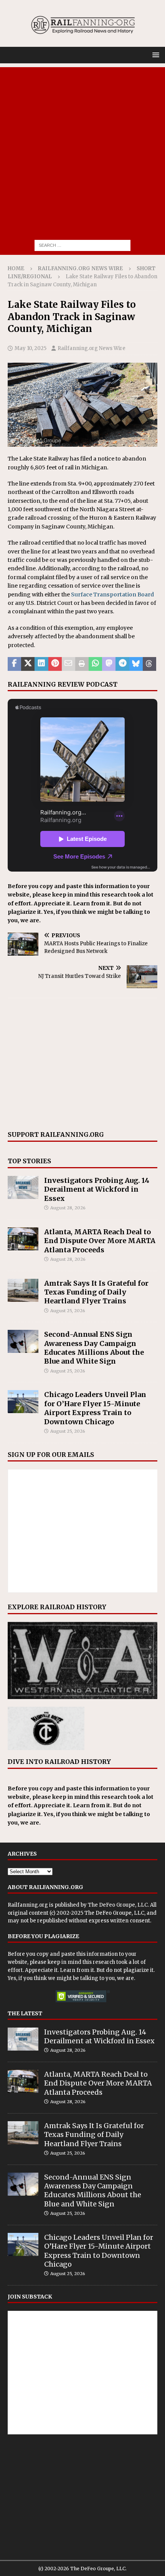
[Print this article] (82, 664)
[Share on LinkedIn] (41, 664)
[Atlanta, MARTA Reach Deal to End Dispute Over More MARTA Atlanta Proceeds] (23, 1239)
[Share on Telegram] (122, 664)
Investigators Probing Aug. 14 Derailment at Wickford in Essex (97, 1189)
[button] (154, 55)
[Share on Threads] (149, 664)
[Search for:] (82, 245)
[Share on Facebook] (14, 664)
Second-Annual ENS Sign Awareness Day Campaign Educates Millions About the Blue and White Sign (94, 1348)
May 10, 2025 (31, 348)
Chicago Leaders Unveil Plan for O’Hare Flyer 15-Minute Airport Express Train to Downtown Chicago (95, 1408)
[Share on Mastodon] (109, 664)
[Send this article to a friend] (68, 664)
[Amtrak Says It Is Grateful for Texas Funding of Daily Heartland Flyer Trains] (23, 1290)
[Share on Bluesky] (136, 664)
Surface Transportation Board (112, 594)
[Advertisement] (82, 150)
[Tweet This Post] (28, 664)
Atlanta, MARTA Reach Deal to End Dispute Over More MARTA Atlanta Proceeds (100, 1241)
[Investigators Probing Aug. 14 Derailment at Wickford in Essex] (23, 1187)
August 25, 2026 (68, 1311)
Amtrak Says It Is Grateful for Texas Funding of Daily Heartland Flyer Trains (96, 1292)
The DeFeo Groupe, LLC (118, 1905)
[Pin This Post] (55, 664)
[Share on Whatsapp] (95, 664)
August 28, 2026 (68, 1208)
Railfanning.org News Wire (80, 268)
